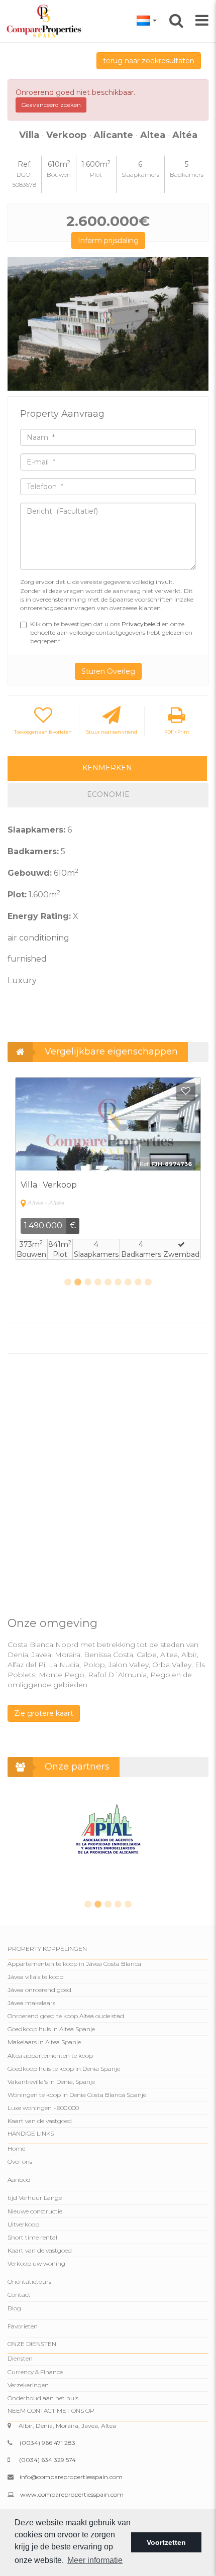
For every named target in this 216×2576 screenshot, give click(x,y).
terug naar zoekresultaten (149, 61)
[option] (108, 324)
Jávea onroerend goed (39, 1990)
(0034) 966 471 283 (47, 2443)
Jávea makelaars (31, 2003)
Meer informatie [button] (95, 2560)
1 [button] (68, 1282)
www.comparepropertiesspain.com (72, 2494)
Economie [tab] (108, 794)
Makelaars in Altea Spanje (44, 2042)
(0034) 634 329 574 (47, 2460)
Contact (19, 2295)
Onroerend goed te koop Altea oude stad (66, 2016)
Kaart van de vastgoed (40, 2121)
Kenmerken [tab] (107, 768)
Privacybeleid (142, 624)
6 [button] (118, 1282)
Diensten (20, 2358)
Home (16, 2148)
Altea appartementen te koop (50, 2056)
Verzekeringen (28, 2385)
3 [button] (88, 1282)
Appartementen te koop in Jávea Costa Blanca (74, 1964)
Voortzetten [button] (166, 2542)
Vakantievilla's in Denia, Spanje (51, 2082)
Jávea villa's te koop (35, 1977)
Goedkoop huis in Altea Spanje (51, 2029)
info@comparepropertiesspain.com (71, 2477)
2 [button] (78, 1282)
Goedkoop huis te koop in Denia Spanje (64, 2069)
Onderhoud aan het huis (43, 2398)
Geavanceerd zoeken (51, 105)
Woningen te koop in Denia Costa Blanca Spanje (77, 2095)
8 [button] (138, 1282)
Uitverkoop (23, 2224)
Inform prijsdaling (108, 241)
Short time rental (32, 2237)
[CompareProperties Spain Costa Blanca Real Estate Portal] (45, 21)
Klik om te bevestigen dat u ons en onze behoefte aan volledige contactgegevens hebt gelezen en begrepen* (111, 632)
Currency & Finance (35, 2372)
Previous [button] (19, 324)
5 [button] (108, 1282)
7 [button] (128, 1282)
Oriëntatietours (29, 2281)
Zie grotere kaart (44, 1713)
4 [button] (98, 1282)
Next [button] (197, 324)
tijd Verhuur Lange (35, 2198)
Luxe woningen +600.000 (43, 2108)
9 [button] (148, 1282)
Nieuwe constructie (35, 2211)
